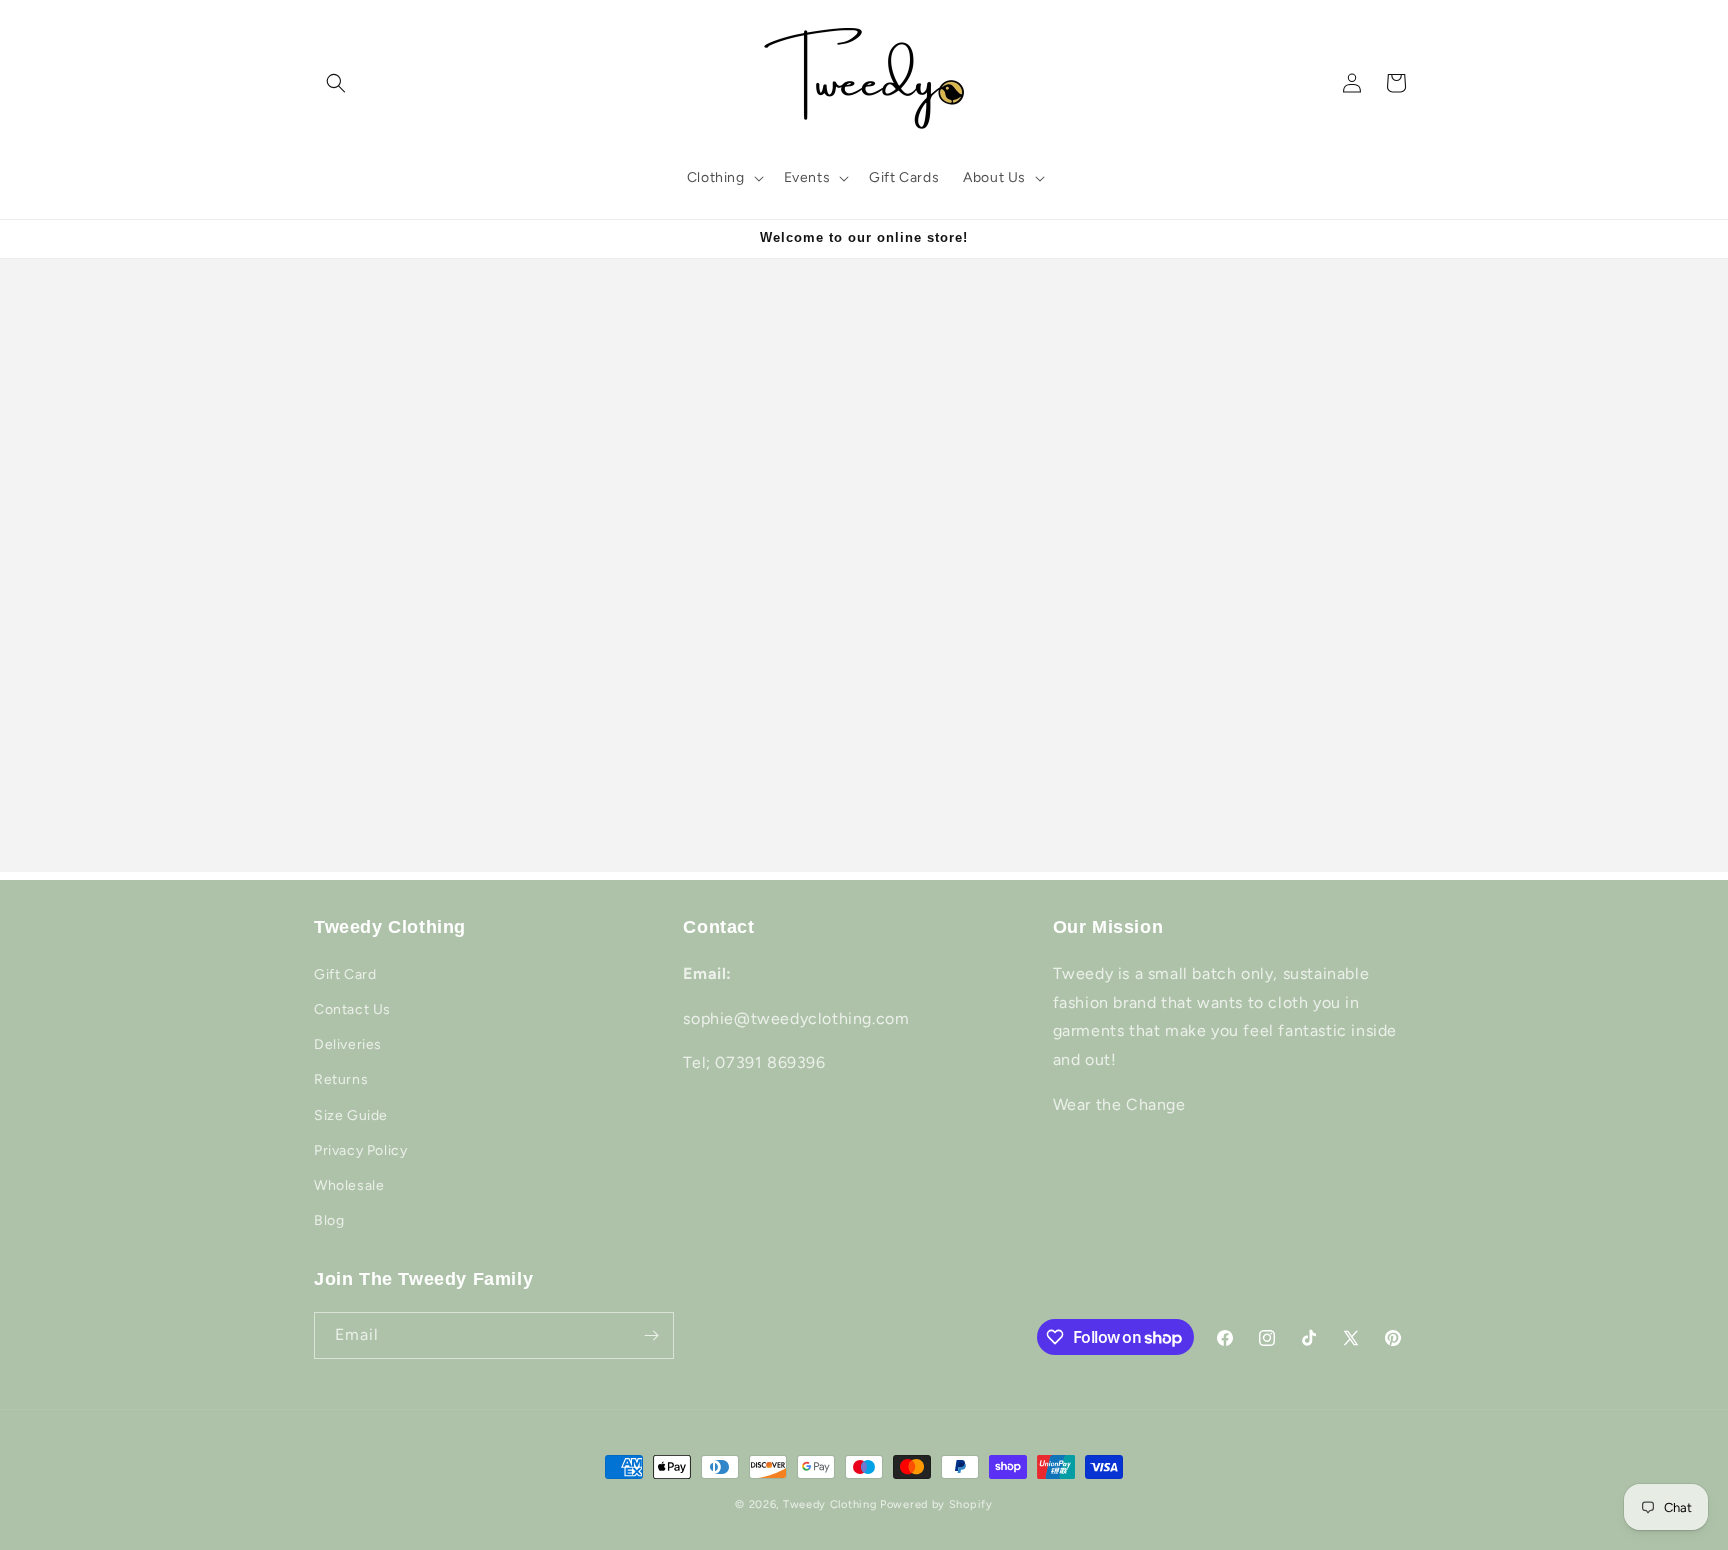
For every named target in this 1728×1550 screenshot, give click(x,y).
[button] (336, 83)
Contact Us (352, 1009)
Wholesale (349, 1185)
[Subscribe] (651, 1335)
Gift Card (345, 974)
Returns (341, 1079)
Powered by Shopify (936, 1504)
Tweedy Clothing (830, 1504)
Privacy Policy (360, 1150)
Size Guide (351, 1115)
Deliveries (348, 1044)
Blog (329, 1220)
